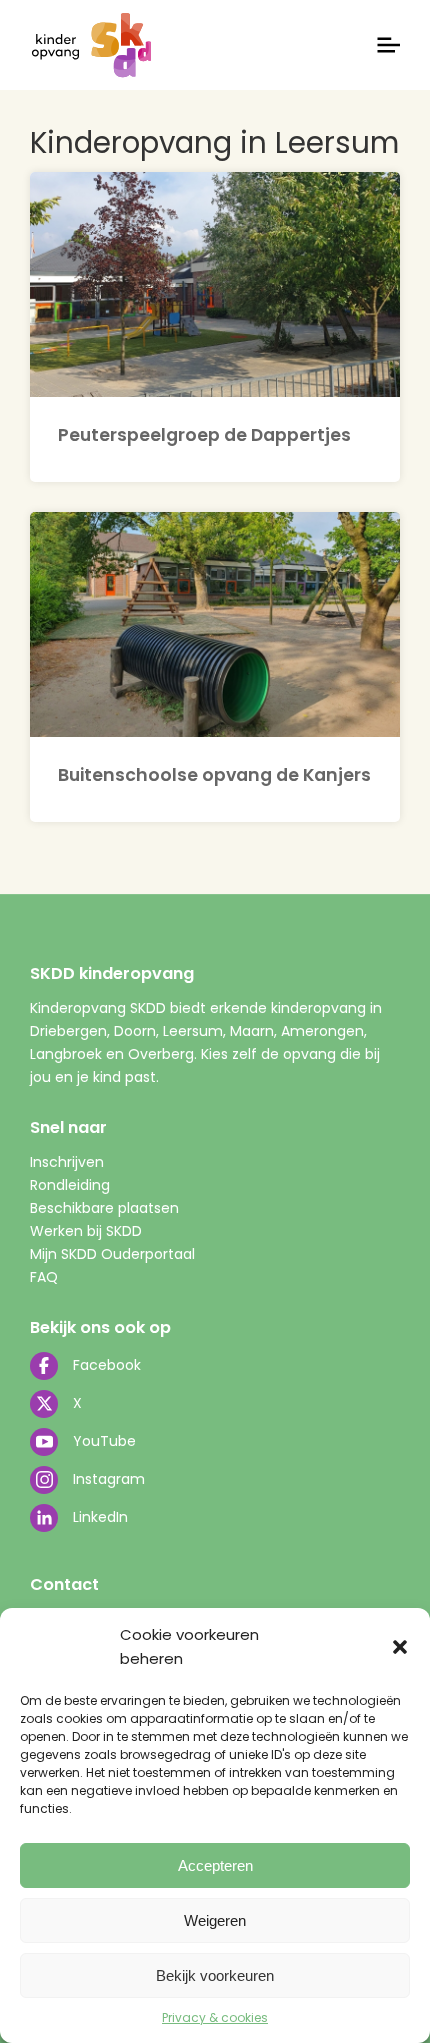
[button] (400, 1647)
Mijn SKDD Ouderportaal (112, 1254)
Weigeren (215, 1920)
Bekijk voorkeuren (215, 1975)
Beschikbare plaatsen (104, 1208)
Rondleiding (70, 1185)
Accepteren (215, 1865)
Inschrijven (67, 1162)
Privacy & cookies (215, 2017)
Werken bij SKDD (86, 1231)
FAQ (44, 1277)
